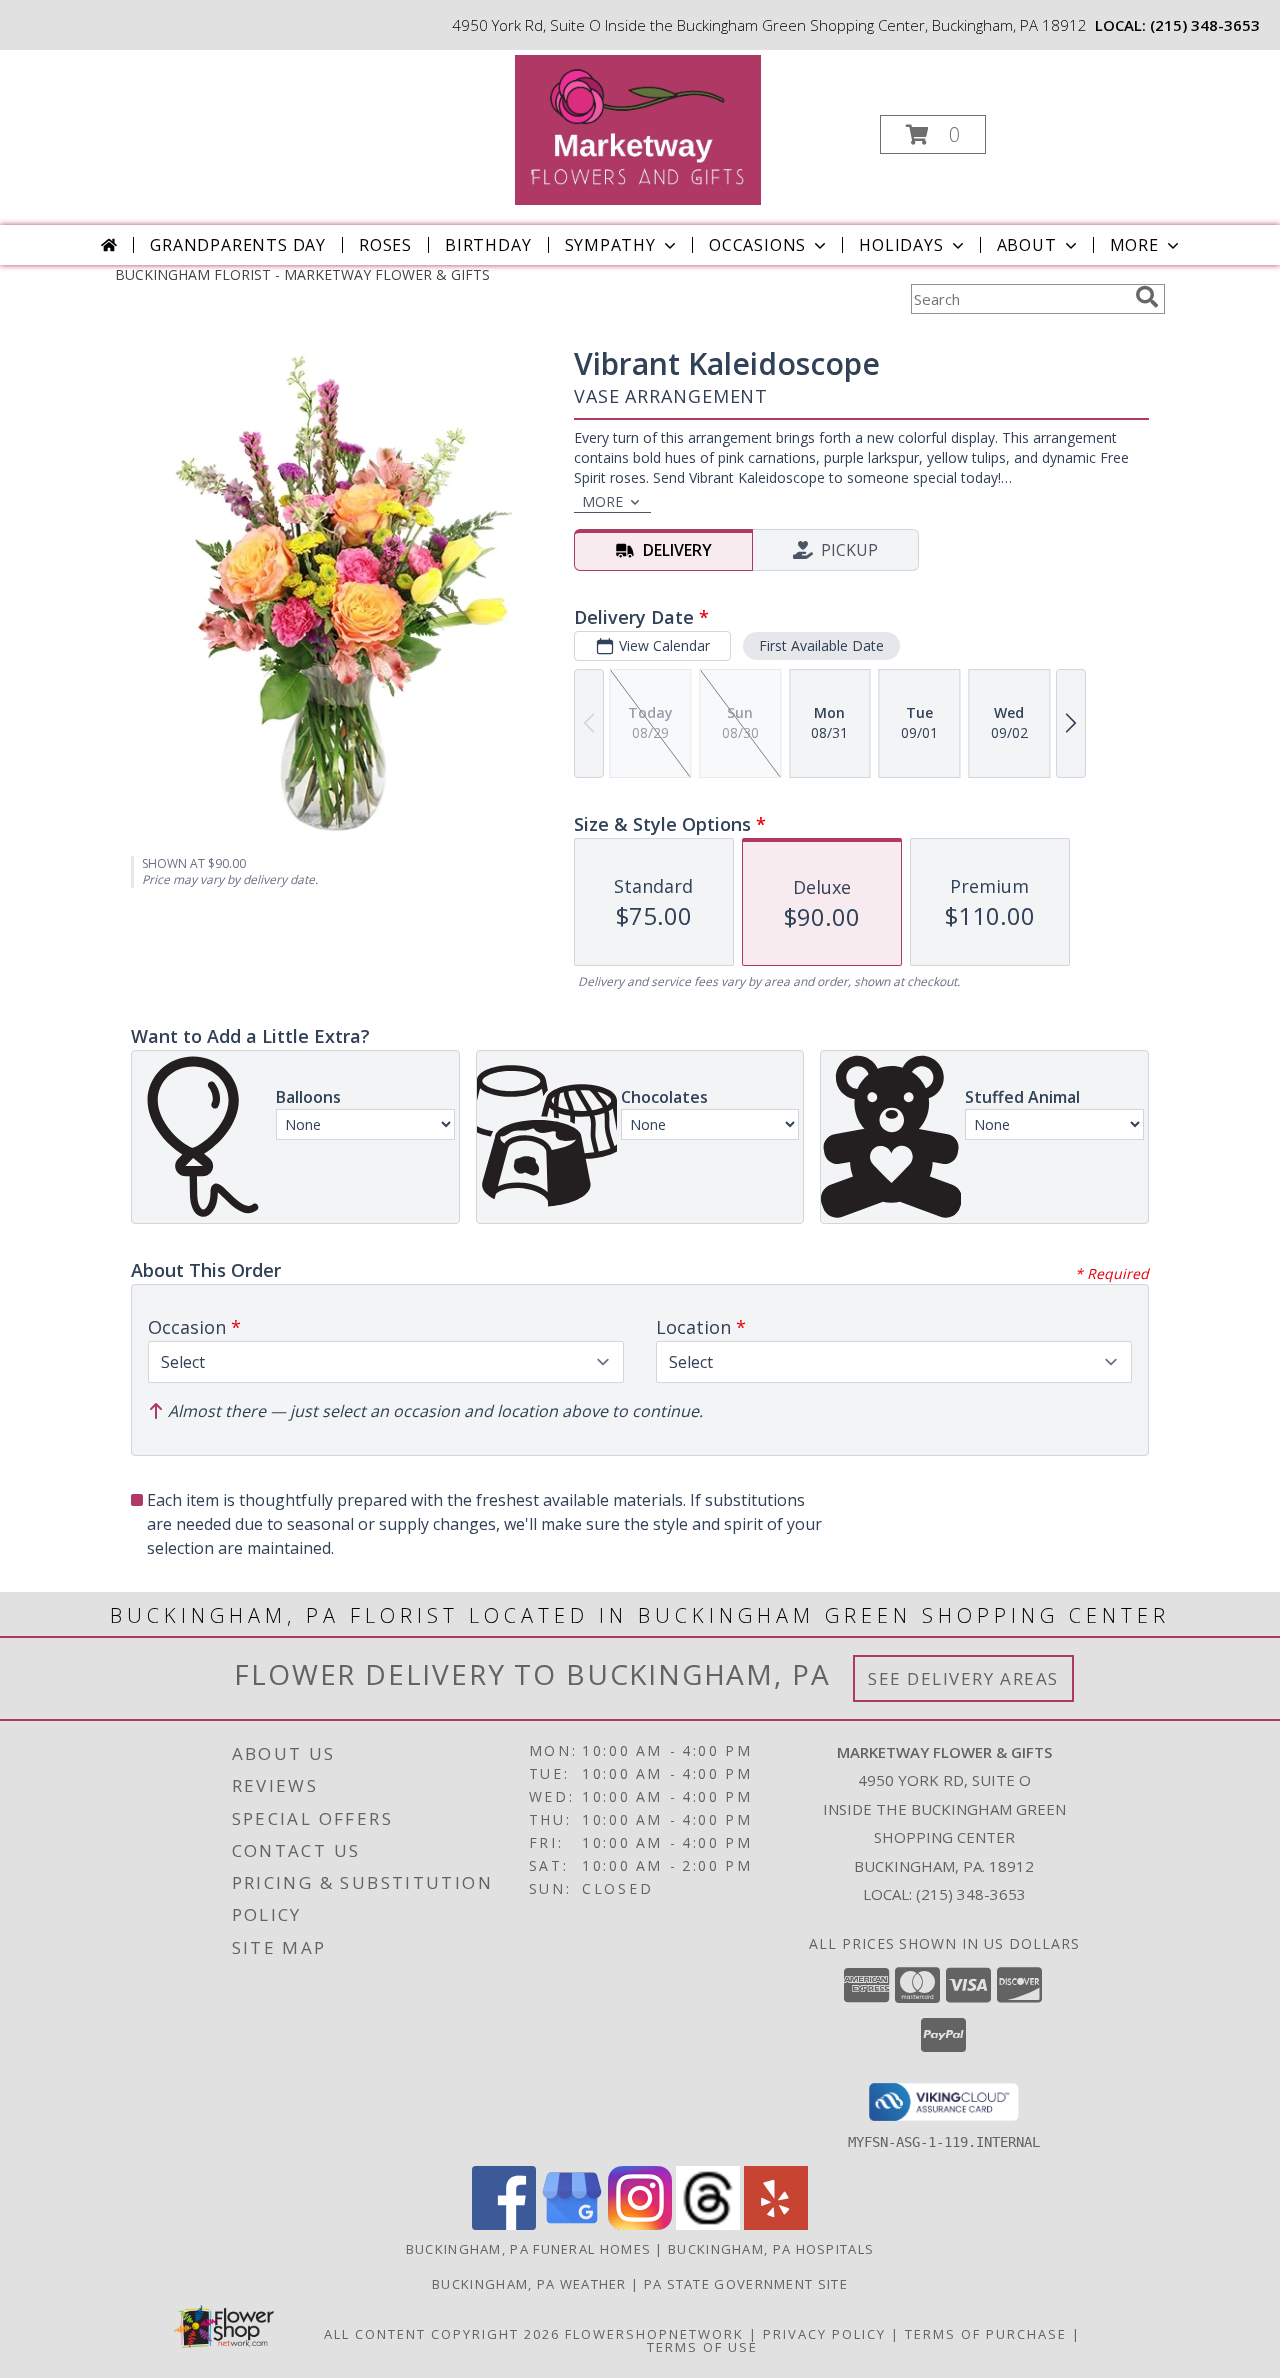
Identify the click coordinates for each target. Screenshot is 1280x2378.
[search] (1147, 297)
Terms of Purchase (986, 2334)
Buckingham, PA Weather (529, 2284)
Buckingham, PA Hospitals (771, 2249)
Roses (385, 245)
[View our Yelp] (776, 2224)
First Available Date (821, 645)
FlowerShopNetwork (654, 2334)
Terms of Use (702, 2347)
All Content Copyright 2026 (442, 2334)
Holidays (901, 245)
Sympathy (610, 245)
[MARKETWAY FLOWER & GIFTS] (638, 128)
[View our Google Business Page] (572, 2224)
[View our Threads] (708, 2224)
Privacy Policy (824, 2334)
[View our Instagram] (640, 2224)
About (1027, 245)
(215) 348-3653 (1205, 25)
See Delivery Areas (963, 1678)
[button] (933, 134)
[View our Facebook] (504, 2224)
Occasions (757, 245)
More (1134, 245)
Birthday (488, 245)
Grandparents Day (238, 245)
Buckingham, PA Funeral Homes (528, 2249)
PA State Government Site (746, 2284)
